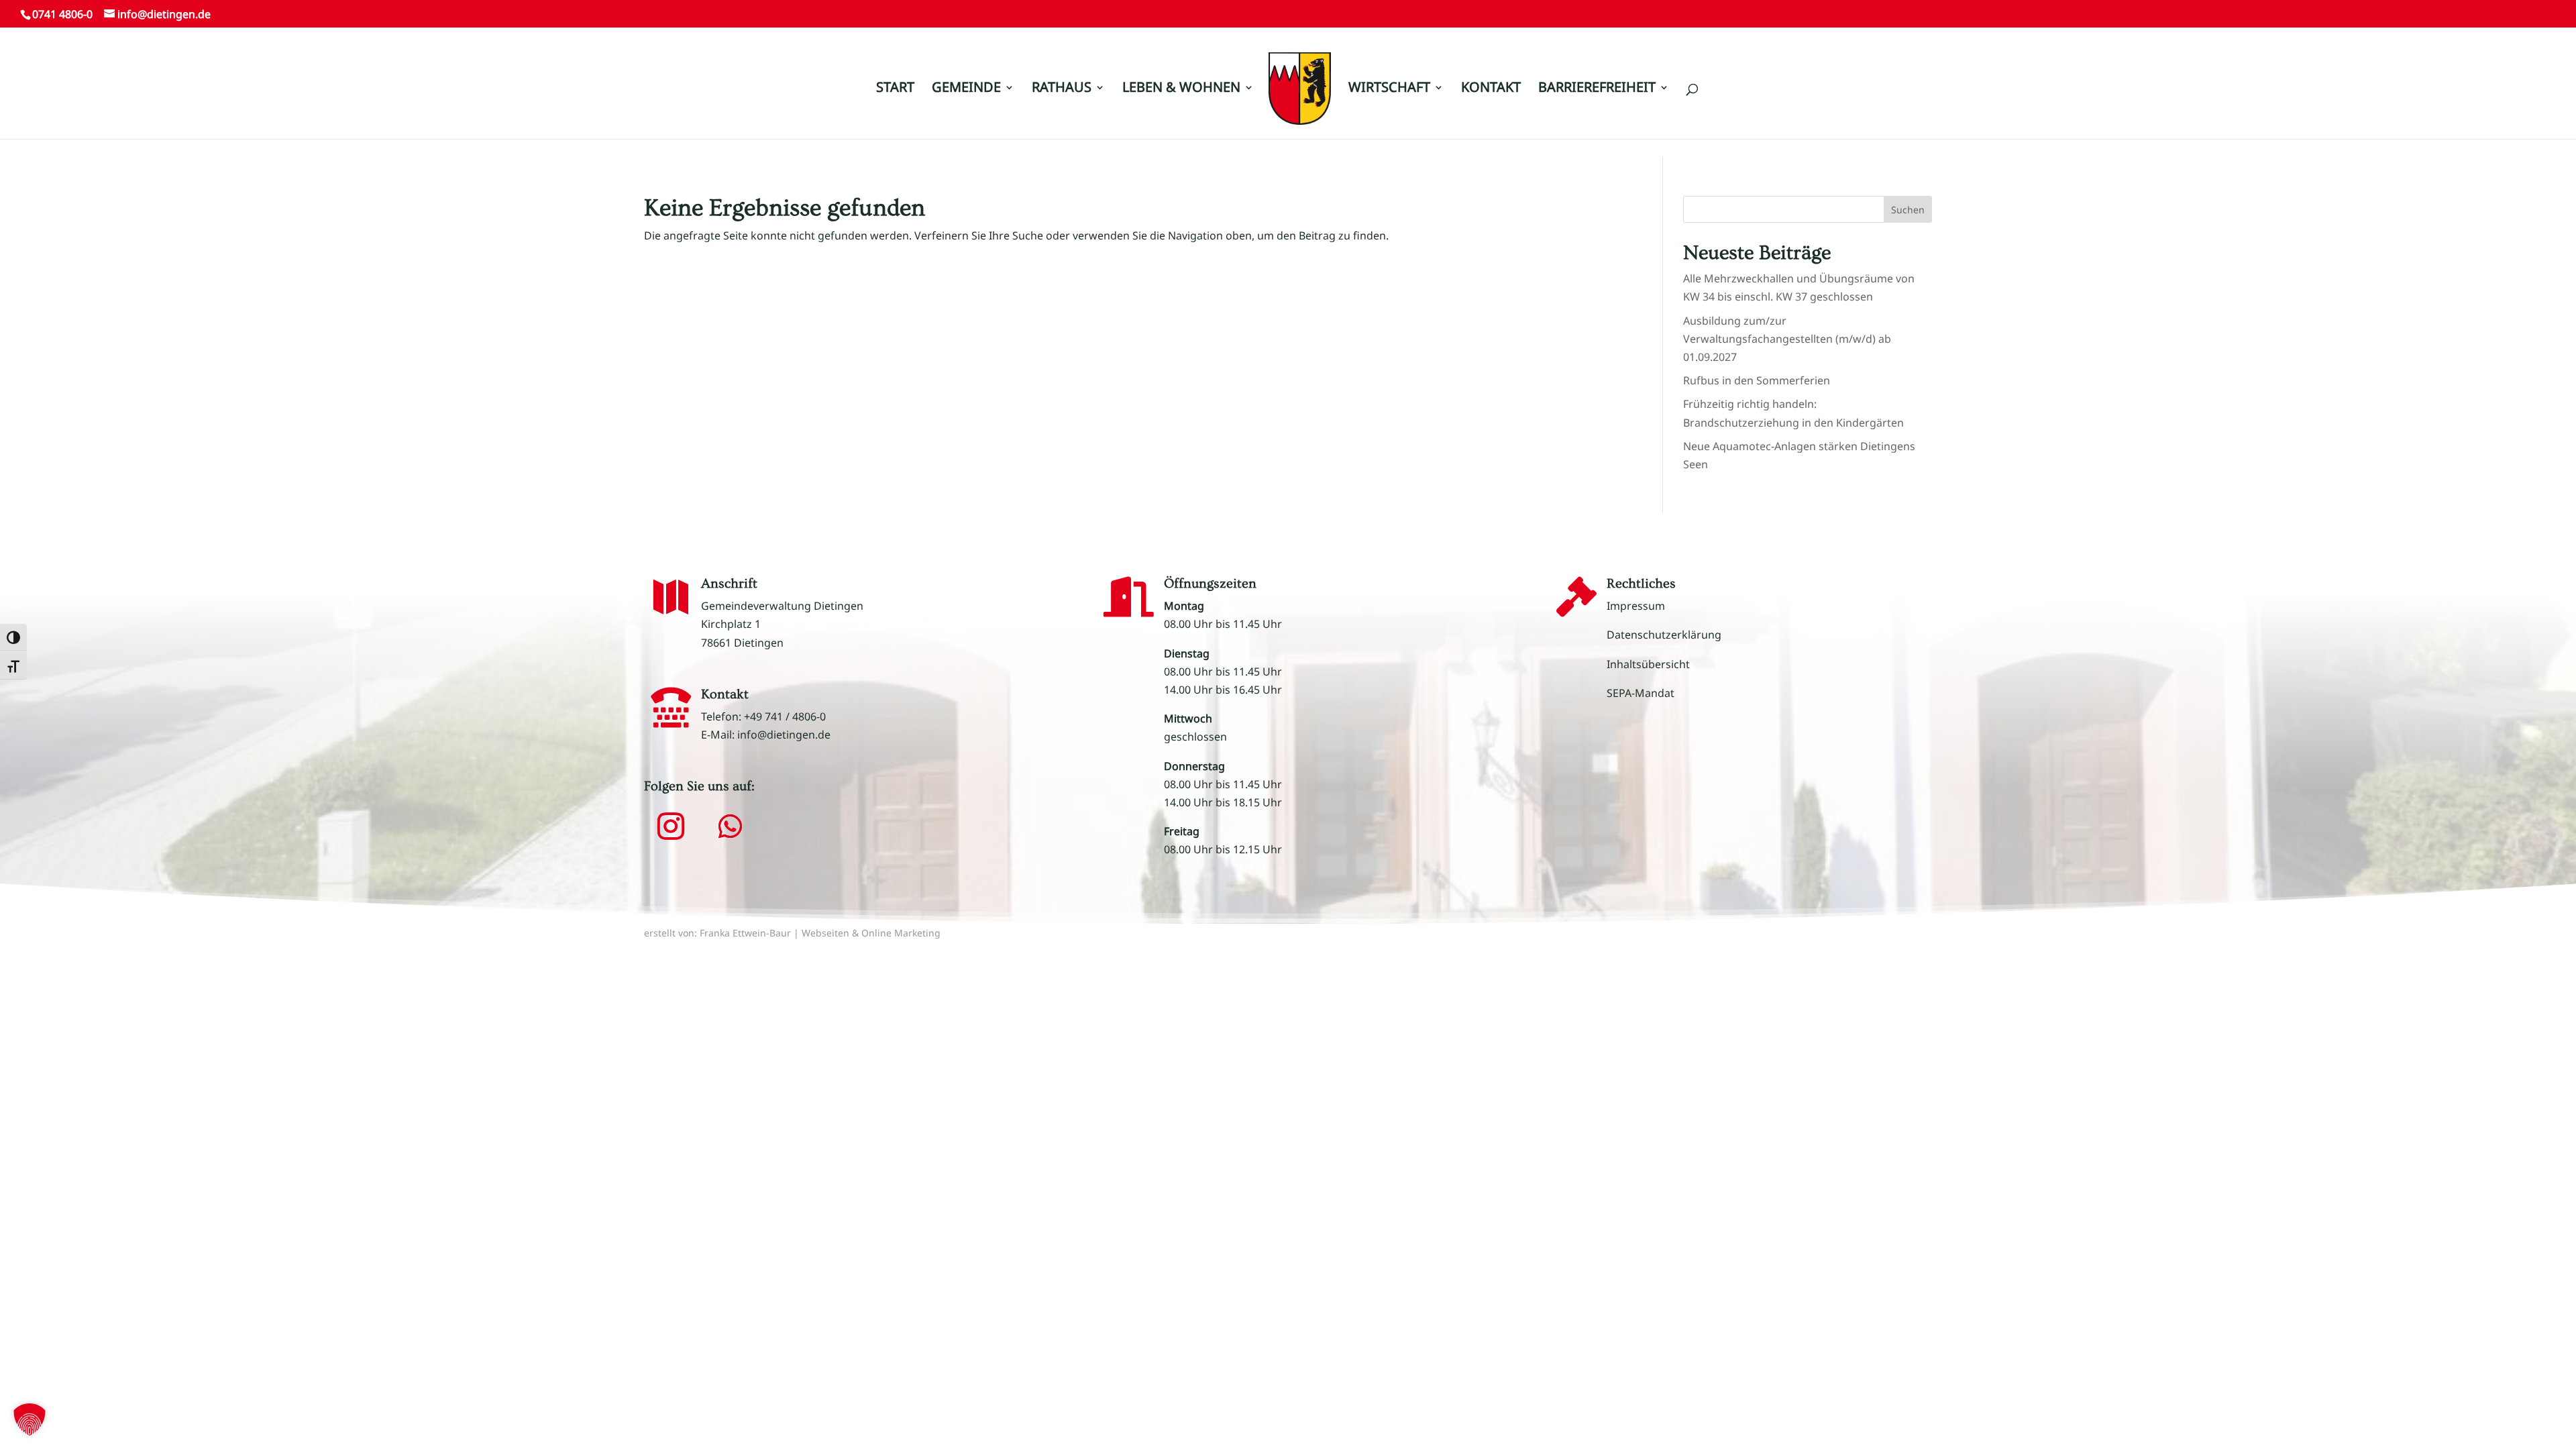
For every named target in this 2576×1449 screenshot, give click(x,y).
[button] (2546, 28)
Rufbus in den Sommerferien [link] (1757, 380)
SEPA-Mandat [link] (1641, 693)
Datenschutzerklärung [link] (1664, 635)
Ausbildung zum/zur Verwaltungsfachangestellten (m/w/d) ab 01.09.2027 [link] (1787, 339)
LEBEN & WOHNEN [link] (1181, 89)
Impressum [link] (1636, 606)
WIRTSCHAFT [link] (1389, 89)
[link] (1300, 95)
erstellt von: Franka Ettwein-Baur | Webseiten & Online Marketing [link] (792, 933)
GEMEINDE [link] (966, 89)
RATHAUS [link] (1062, 89)
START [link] (895, 89)
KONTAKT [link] (1491, 89)
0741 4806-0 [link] (62, 14)
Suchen (1908, 210)
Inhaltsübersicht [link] (1648, 664)
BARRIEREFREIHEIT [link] (1597, 89)
